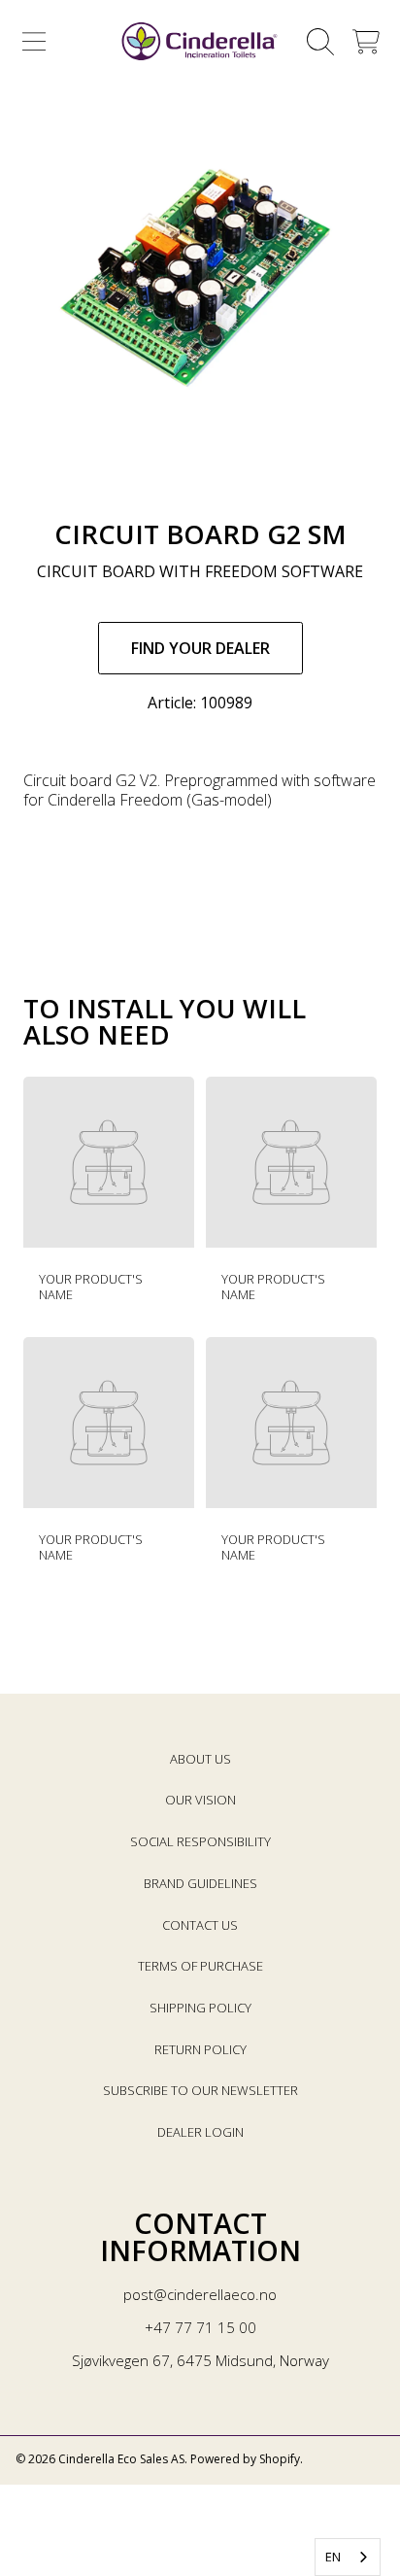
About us (200, 1759)
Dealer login (200, 2132)
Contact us (200, 1925)
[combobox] (348, 2557)
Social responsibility (200, 1841)
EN (333, 2557)
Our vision (200, 1800)
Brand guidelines (200, 1883)
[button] (34, 42)
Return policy (200, 2049)
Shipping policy (200, 2008)
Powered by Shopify (245, 2459)
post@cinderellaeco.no (200, 2294)
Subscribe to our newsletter (200, 2090)
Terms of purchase (200, 1966)
